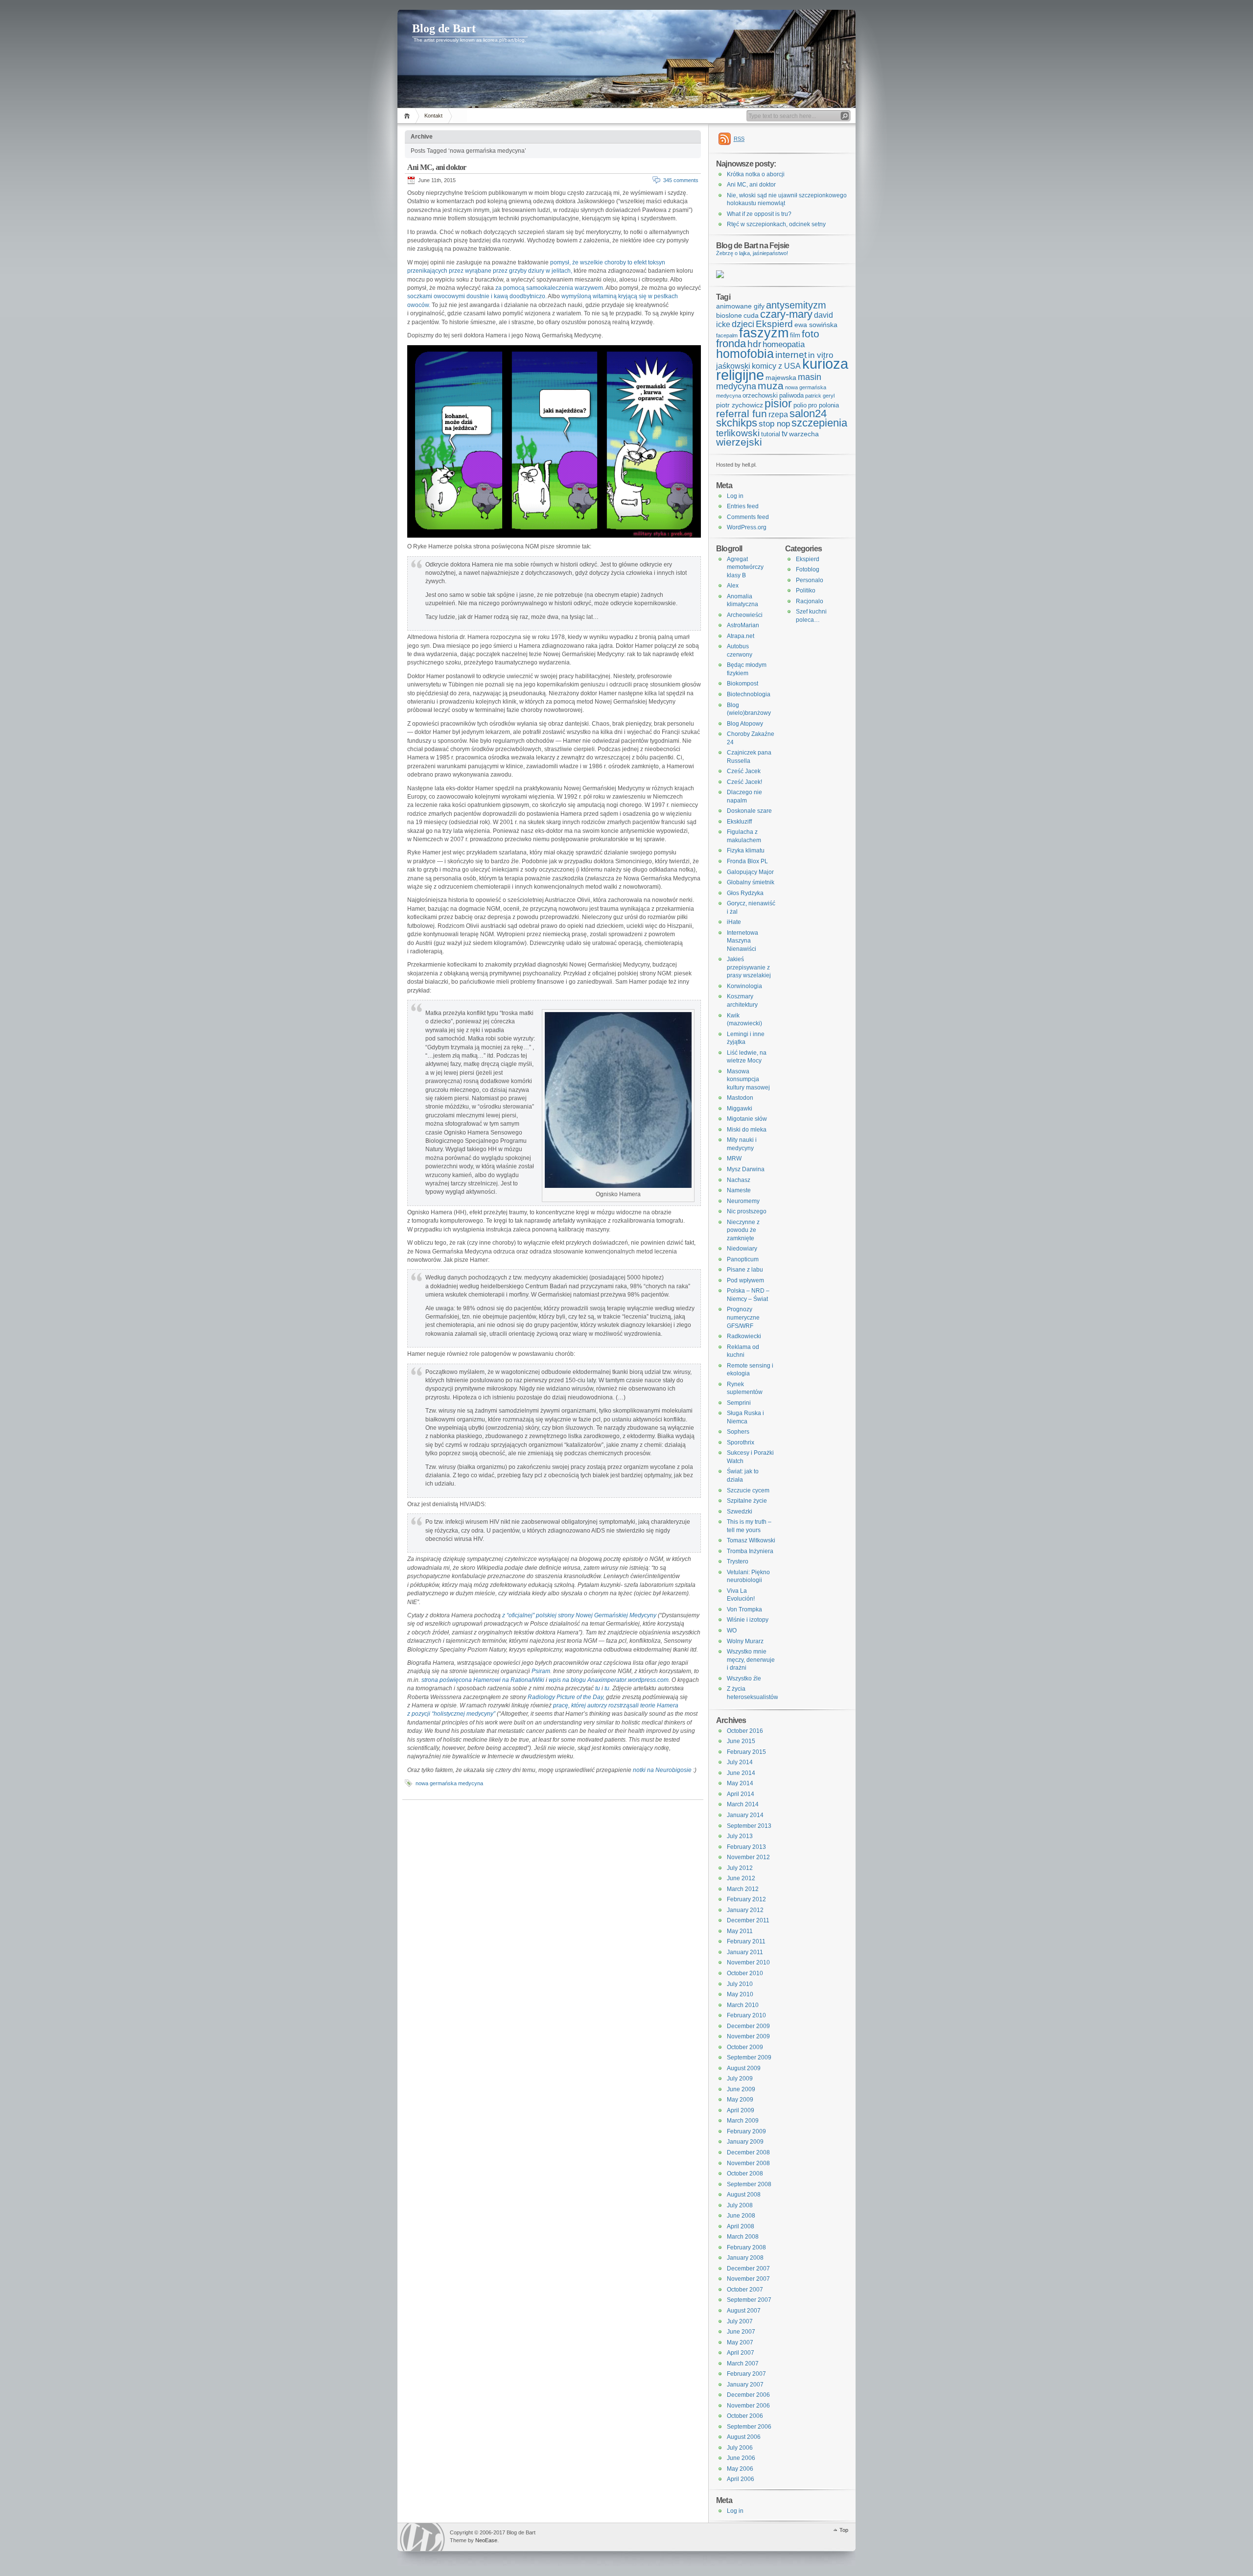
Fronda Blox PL (747, 861)
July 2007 (740, 2321)
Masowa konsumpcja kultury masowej (748, 1079)
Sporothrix (741, 1442)
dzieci (743, 324)
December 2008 (748, 2152)
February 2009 (746, 2131)
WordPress (422, 2537)
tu (598, 1688)
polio (800, 405)
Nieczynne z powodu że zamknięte (743, 1230)
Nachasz (739, 1180)
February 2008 (746, 2247)
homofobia (745, 354)
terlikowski (738, 433)
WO (732, 1631)
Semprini (739, 1403)
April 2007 (741, 2353)
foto (811, 334)
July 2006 (740, 2448)
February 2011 (746, 1941)
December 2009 (748, 2026)
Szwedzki (740, 1512)
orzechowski (760, 395)
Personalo (810, 580)
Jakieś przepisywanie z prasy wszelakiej (749, 967)
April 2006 (741, 2479)
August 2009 (744, 2068)
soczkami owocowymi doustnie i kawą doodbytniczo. (477, 296)
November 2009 (748, 2036)
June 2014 (741, 1773)
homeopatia (784, 344)
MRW (734, 1158)
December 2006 (748, 2395)
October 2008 (745, 2174)
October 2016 (745, 1731)
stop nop (774, 424)
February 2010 (746, 2015)
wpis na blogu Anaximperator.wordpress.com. (609, 1680)
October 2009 (745, 2047)
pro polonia (824, 405)
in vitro (821, 355)
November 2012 (748, 1857)
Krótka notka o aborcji (756, 174)
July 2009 (740, 2079)
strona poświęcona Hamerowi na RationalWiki (483, 1680)
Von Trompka (744, 1609)
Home (408, 116)
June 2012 (741, 1878)
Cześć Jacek (744, 771)
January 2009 (745, 2142)
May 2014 (740, 1783)
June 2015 (741, 1741)
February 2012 (746, 1899)
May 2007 (740, 2342)
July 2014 (740, 1762)
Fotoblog (808, 569)
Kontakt (433, 116)
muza (771, 386)
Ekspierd (774, 324)
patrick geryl (820, 396)
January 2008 (745, 2258)
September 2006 (749, 2427)
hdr (754, 344)
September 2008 (749, 2184)
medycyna (736, 386)
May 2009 (740, 2100)
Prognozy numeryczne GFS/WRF (743, 1317)
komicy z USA (776, 366)
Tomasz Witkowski (751, 1540)
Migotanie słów (747, 1119)
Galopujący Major (750, 872)
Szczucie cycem (748, 1490)
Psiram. (542, 1671)
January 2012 (745, 1910)
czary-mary (786, 314)
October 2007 (745, 2290)
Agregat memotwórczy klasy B (745, 567)
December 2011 (748, 1920)
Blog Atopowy (745, 724)
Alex (733, 586)
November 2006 (748, 2406)
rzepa (778, 414)
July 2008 (740, 2205)
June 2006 (741, 2458)
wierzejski (739, 442)
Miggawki (740, 1109)
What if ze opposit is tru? (759, 214)
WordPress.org (747, 527)
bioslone (729, 315)
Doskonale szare (749, 811)
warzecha (804, 434)
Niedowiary (742, 1249)
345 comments (681, 180)
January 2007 (745, 2385)
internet (791, 355)
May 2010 (740, 1994)
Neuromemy (743, 1201)
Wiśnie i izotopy (748, 1620)
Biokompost (743, 684)
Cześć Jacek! (744, 782)
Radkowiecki (744, 1336)
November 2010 (748, 1962)
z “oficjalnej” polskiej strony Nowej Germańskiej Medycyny (579, 1615)
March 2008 (743, 2237)
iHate (734, 922)
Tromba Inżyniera (750, 1551)
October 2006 (745, 2416)
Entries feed (743, 506)
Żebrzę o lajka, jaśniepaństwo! (752, 253)
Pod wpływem (745, 1280)
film (795, 335)
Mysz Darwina (746, 1169)
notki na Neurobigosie (662, 1770)
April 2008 (741, 2226)
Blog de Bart (444, 28)
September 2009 (749, 2057)
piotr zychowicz (740, 405)
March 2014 (743, 1804)
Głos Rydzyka (745, 893)
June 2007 (741, 2332)
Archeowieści (745, 615)
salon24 (808, 414)
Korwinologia (744, 986)
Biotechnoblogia (749, 694)
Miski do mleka (747, 1130)
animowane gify (740, 306)
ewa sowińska (816, 325)
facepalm (727, 335)
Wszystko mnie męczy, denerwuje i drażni (751, 1660)
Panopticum (743, 1259)
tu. (608, 1688)
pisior (778, 403)
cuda (751, 315)
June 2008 (741, 2216)
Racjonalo (810, 601)
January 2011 (745, 1952)
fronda (731, 343)
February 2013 (746, 1847)
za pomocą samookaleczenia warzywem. (550, 288)
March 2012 (743, 1889)
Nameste (739, 1190)
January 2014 (745, 1815)
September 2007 (749, 2300)
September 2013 (749, 1826)
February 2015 (746, 1752)
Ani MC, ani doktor (437, 167)
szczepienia (819, 423)
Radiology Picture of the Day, (566, 1697)
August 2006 (744, 2437)
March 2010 (743, 2005)
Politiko (806, 591)
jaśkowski (733, 366)
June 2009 (741, 2089)
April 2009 (741, 2110)
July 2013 (740, 1836)
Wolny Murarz (745, 1641)
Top (844, 2530)
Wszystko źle (744, 1678)
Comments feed (748, 517)
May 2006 (740, 2469)
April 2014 (741, 1794)
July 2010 (740, 1984)
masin (810, 377)
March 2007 (743, 2363)
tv (785, 434)
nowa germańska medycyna (449, 1783)
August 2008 (744, 2195)
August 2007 (744, 2311)
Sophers (738, 1432)
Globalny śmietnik (751, 882)
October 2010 (745, 1973)
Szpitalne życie (747, 1501)
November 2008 (748, 2163)
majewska (781, 378)
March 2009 (743, 2121)
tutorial (771, 434)
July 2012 (740, 1868)
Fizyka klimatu (746, 851)
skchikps (737, 423)
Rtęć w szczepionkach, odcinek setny (776, 224)
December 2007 (748, 2269)
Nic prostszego (747, 1211)
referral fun (742, 414)
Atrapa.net (741, 636)
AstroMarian (743, 625)
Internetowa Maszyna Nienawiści (743, 941)
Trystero (738, 1561)
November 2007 (748, 2279)
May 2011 (740, 1931)
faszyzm (764, 333)
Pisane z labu (745, 1270)
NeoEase (486, 2540)
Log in (735, 496)
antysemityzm (796, 305)
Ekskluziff (739, 822)
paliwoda (791, 395)
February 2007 (746, 2374)
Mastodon (740, 1098)
